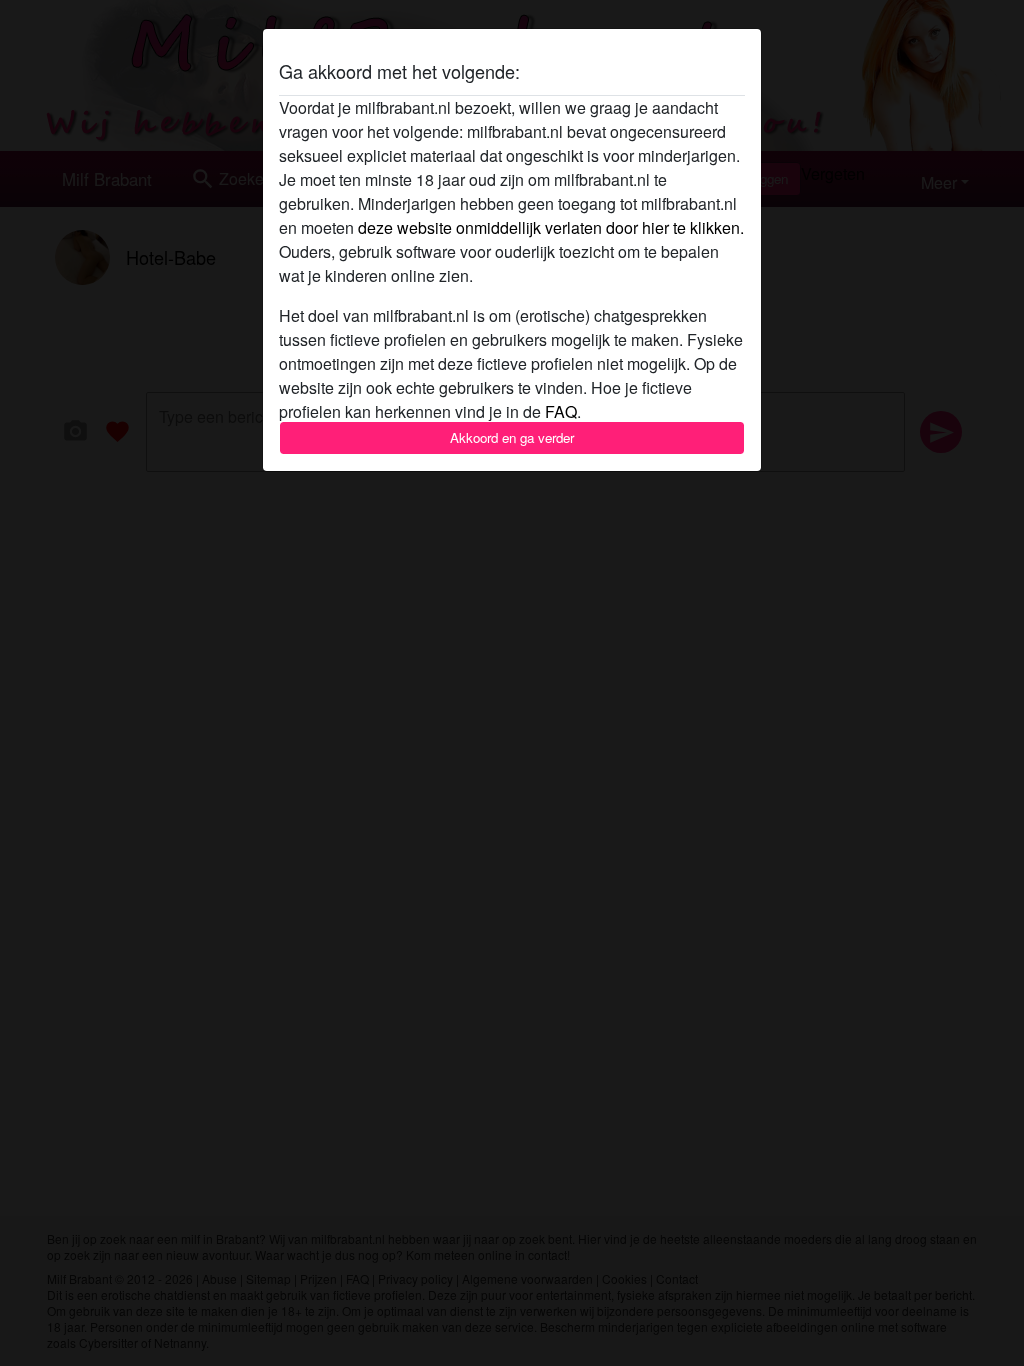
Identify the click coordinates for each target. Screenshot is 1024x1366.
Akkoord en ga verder (512, 437)
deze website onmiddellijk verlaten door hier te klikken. (551, 227)
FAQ (561, 411)
